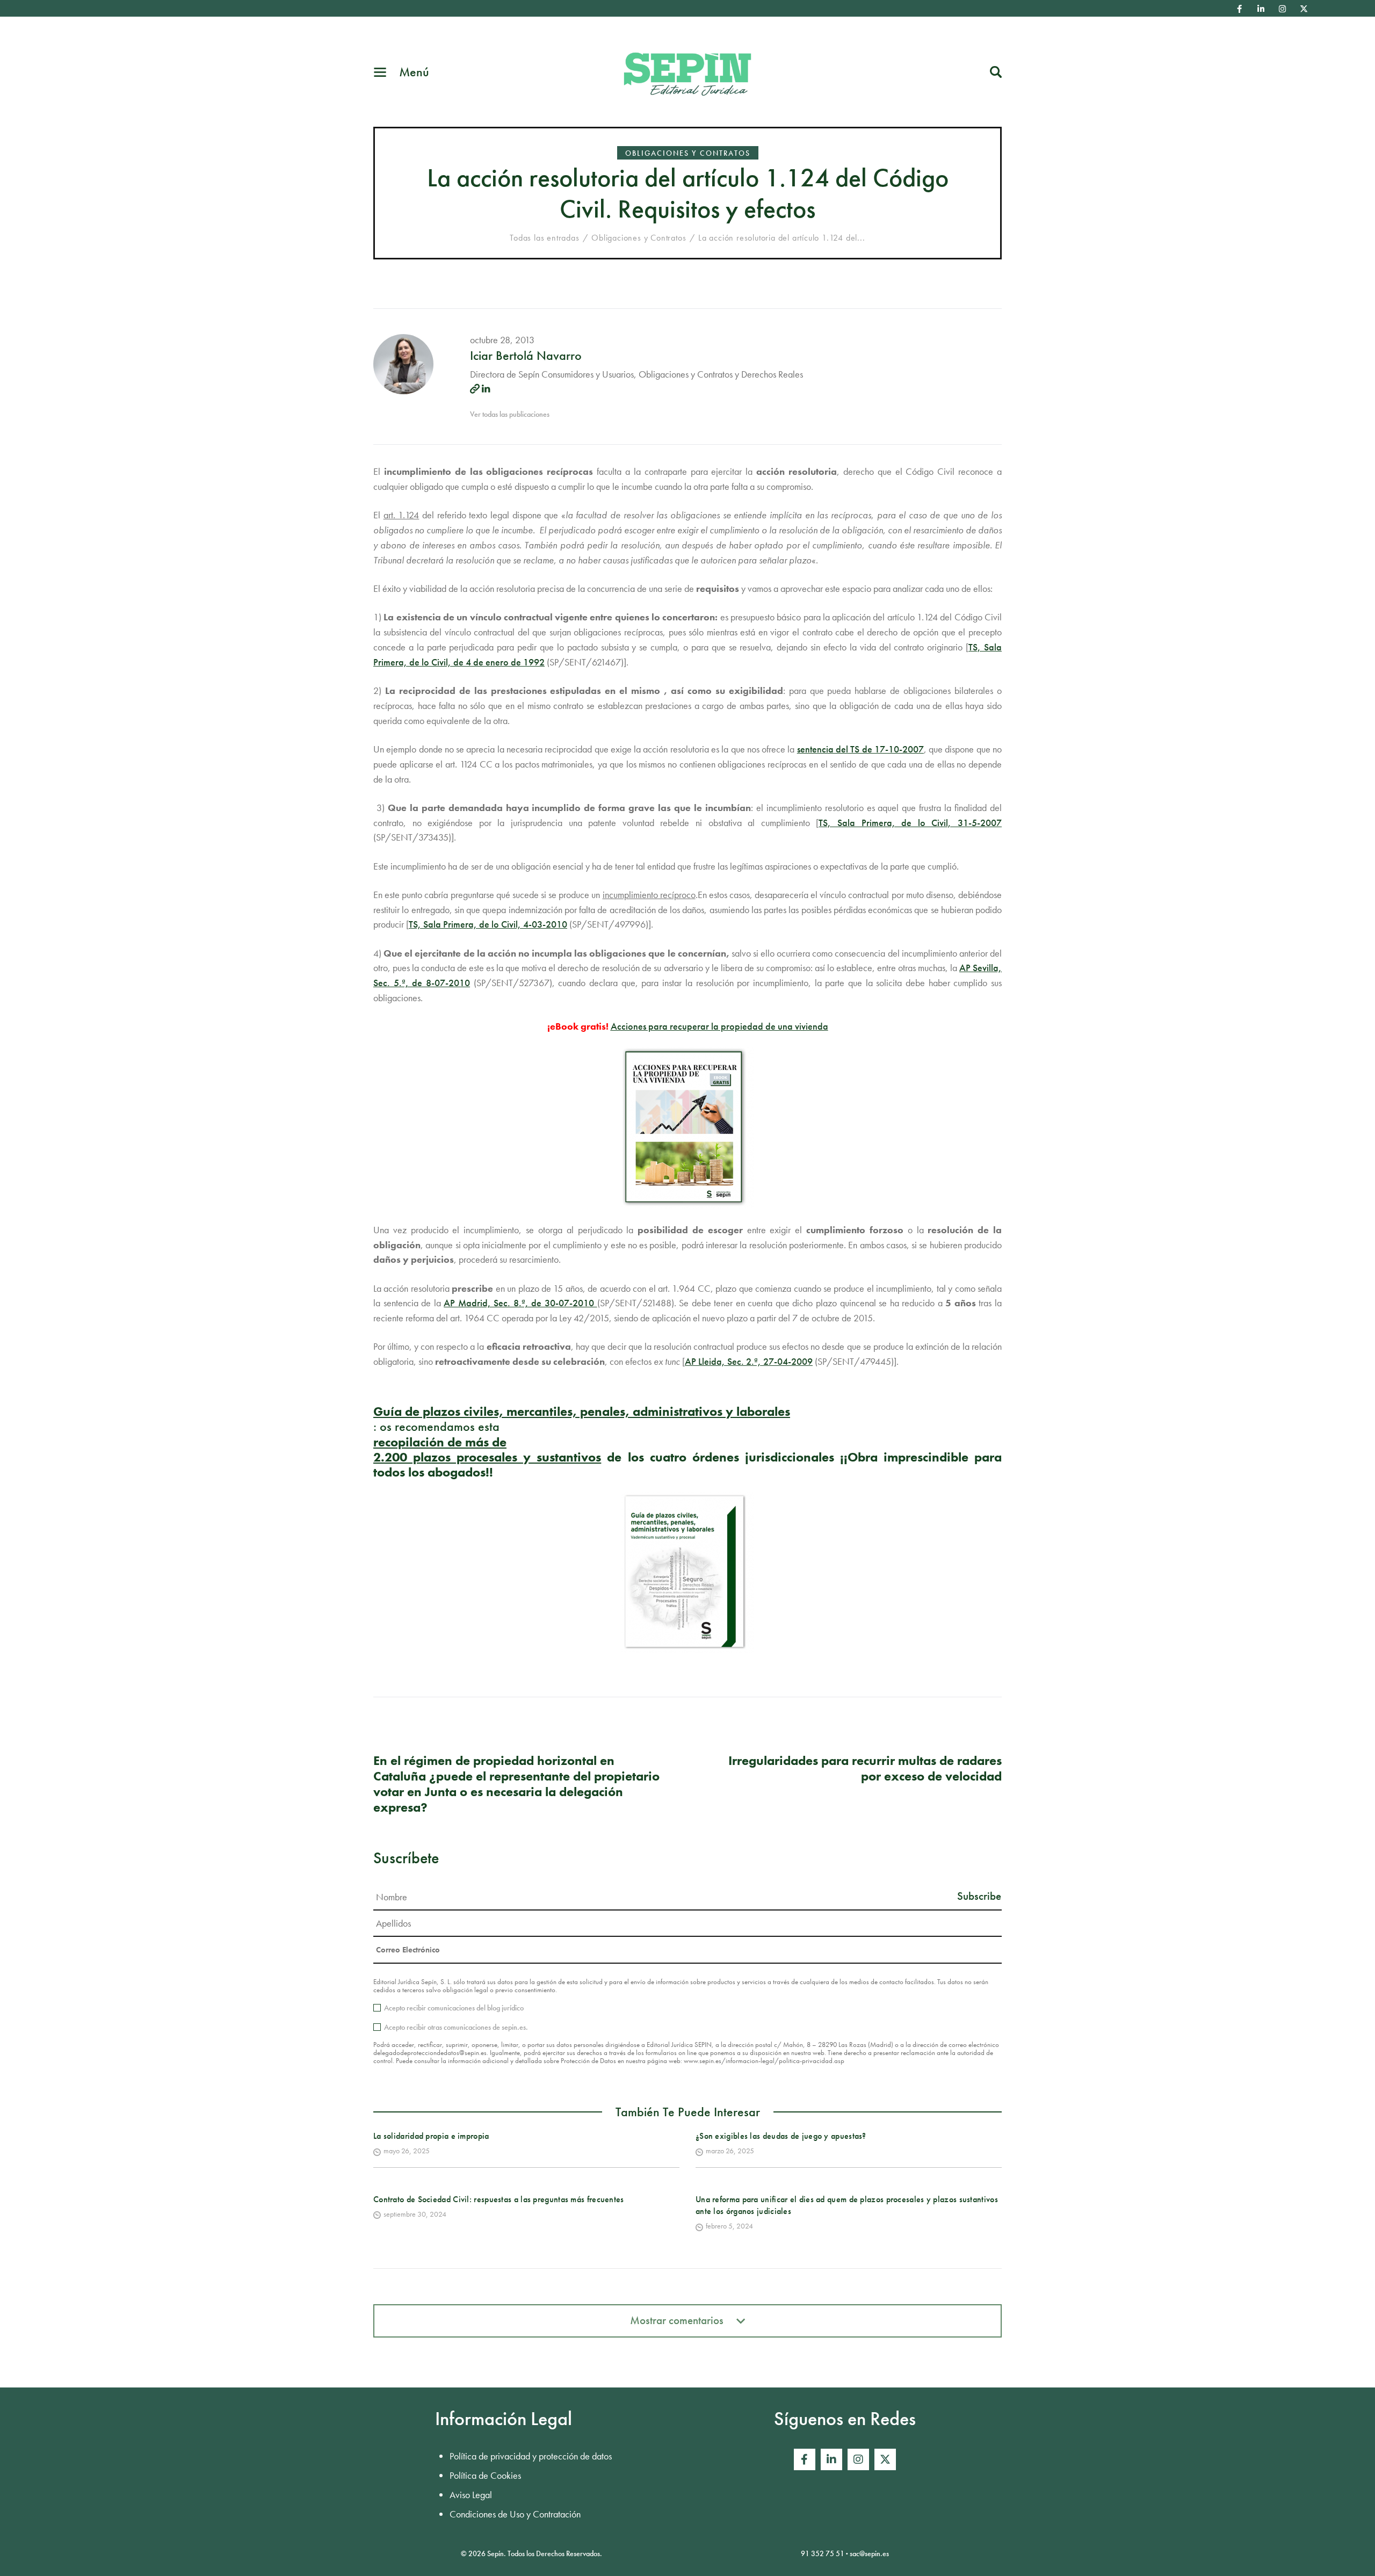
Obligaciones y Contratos (688, 153)
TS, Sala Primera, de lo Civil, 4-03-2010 (488, 924)
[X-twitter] (1304, 9)
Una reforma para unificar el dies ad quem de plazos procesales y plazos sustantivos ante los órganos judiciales (847, 2205)
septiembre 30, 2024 (415, 2214)
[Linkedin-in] (1261, 9)
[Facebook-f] (1240, 9)
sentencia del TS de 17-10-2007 (860, 749)
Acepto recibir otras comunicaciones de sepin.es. (456, 2027)
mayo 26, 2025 (407, 2151)
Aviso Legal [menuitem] (471, 2495)
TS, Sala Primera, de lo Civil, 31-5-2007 (910, 823)
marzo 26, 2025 (730, 2151)
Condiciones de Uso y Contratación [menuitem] (515, 2514)
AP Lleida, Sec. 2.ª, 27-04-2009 (749, 1361)
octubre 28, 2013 (502, 340)
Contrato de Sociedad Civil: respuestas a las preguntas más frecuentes (499, 2199)
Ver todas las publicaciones (510, 414)
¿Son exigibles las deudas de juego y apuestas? (781, 2136)
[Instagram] (1283, 9)
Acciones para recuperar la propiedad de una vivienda (719, 1026)
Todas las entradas (544, 238)
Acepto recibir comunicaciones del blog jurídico (454, 2008)
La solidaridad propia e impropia (431, 2136)
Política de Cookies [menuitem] (485, 2475)
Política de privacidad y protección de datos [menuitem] (531, 2456)
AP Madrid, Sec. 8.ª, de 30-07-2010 (520, 1303)
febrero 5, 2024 (729, 2226)
